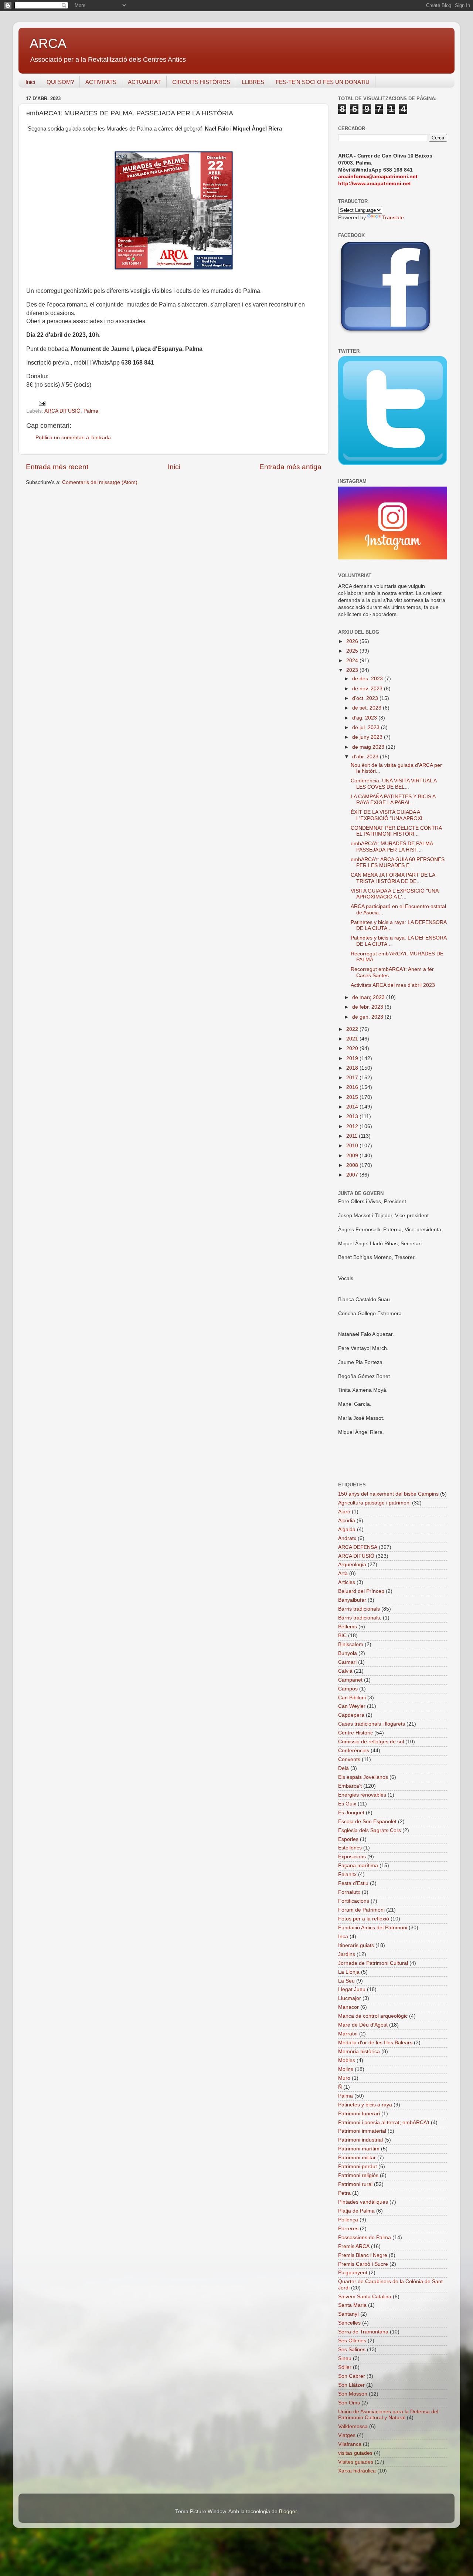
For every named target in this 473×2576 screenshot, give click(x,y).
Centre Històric (355, 1733)
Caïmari (347, 1662)
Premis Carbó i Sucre (363, 2264)
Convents (349, 1759)
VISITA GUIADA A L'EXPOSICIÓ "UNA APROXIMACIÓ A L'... (394, 894)
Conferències (354, 1751)
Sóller (345, 2367)
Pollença (348, 2220)
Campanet (350, 1680)
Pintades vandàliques (363, 2202)
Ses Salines (352, 2350)
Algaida (347, 1529)
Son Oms (349, 2403)
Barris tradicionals (359, 1609)
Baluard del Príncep (361, 1591)
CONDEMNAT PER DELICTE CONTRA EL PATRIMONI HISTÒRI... (396, 831)
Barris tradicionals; (360, 1618)
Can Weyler (352, 1706)
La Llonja (349, 1972)
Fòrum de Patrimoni (361, 1910)
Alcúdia (347, 1521)
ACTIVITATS (101, 82)
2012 (353, 1126)
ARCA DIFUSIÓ (62, 411)
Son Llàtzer (351, 2385)
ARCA (48, 43)
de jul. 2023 (367, 727)
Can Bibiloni (352, 1698)
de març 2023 (369, 997)
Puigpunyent (353, 2273)
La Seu (346, 1981)
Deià (343, 1768)
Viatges (347, 2435)
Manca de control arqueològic (373, 2016)
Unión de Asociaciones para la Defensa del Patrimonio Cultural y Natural (388, 2415)
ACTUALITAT (144, 82)
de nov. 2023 (368, 689)
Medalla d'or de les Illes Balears (375, 2043)
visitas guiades (355, 2453)
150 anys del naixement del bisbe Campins (388, 1494)
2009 (353, 1156)
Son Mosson (353, 2394)
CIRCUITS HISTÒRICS (201, 82)
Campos (348, 1689)
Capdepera (351, 1715)
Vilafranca (350, 2444)
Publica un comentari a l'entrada (73, 438)
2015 (353, 1097)
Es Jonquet (351, 1813)
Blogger (288, 2511)
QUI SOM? (60, 82)
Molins (346, 2069)
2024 (353, 661)
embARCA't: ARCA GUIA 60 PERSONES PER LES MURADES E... (398, 862)
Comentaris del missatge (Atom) (100, 482)
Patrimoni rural (355, 2184)
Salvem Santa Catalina (365, 2297)
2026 (353, 641)
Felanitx (347, 1874)
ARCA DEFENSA (358, 1547)
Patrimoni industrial (360, 2140)
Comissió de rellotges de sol (371, 1742)
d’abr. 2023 (366, 757)
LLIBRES (253, 82)
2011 (353, 1136)
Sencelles (349, 2323)
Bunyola (348, 1653)
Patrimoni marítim (359, 2149)
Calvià (345, 1671)
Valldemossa (353, 2426)
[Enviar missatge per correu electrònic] (42, 403)
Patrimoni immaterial (362, 2131)
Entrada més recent (57, 467)
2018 (353, 1068)
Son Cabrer (352, 2376)
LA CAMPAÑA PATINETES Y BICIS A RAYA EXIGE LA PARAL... (393, 800)
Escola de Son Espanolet (367, 1822)
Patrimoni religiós (358, 2175)
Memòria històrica (359, 2052)
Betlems (348, 1627)
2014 (353, 1107)
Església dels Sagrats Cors (370, 1830)
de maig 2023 (369, 747)
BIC (342, 1636)
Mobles (347, 2060)
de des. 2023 (368, 679)
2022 (353, 1029)
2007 (353, 1175)
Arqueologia (352, 1565)
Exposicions (352, 1857)
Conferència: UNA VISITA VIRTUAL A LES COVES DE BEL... (394, 784)
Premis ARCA (354, 2246)
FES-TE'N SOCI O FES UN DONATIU (323, 82)
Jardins (347, 1954)
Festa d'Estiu (353, 1883)
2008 (353, 1165)
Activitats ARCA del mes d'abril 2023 (393, 985)
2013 (353, 1116)
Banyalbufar (352, 1600)
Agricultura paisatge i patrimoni (374, 1503)
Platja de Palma (356, 2211)
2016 (353, 1087)
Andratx (347, 1538)
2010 (353, 1146)
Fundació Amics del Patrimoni (373, 1928)
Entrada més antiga (290, 467)
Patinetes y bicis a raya (365, 2105)
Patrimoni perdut (358, 2167)
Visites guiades (356, 2462)
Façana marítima (358, 1866)
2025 (353, 651)
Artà (343, 1573)
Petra (344, 2193)
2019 (353, 1058)
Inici (30, 82)
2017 (353, 1078)
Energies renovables (362, 1795)
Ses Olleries (352, 2341)
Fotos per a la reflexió (364, 1919)
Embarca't (350, 1786)
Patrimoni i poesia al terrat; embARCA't (384, 2123)
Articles (347, 1582)
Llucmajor (350, 1998)
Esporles (348, 1839)
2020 (353, 1048)
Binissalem (351, 1644)
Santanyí (348, 2314)
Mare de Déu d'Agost (363, 2025)
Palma (91, 411)
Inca (343, 1937)
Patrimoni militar (357, 2158)
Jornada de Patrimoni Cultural (373, 1963)
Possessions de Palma (365, 2238)
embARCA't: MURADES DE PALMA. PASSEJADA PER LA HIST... (393, 847)
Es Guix (347, 1804)
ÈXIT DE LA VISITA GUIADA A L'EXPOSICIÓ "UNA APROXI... (389, 815)
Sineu (345, 2358)
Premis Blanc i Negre (363, 2255)
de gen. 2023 (368, 1017)
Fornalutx (349, 1892)
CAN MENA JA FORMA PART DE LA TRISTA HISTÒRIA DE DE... (393, 878)
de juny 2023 (368, 737)
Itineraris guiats (356, 1945)
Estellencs (350, 1848)
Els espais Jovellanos (363, 1777)
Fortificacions (354, 1901)
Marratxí (348, 2034)
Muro (344, 2078)
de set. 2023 (367, 708)
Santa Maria (352, 2305)
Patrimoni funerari (359, 2114)
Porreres (348, 2229)
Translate (393, 218)
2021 (353, 1039)
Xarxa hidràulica (357, 2471)
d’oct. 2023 (366, 698)
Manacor (348, 2007)
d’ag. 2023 (365, 718)
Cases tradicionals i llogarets (372, 1724)
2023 (353, 670)
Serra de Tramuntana (363, 2332)
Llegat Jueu (352, 1989)
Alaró (344, 1512)
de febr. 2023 (368, 1007)
